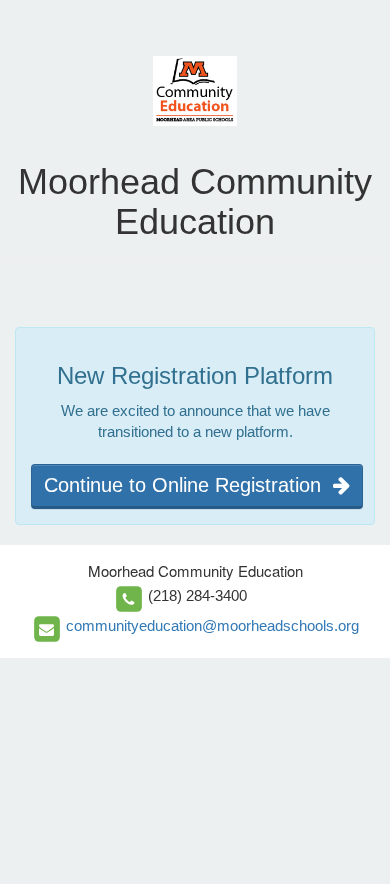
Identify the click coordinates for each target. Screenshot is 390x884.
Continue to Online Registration (188, 485)
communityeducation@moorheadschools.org (212, 625)
